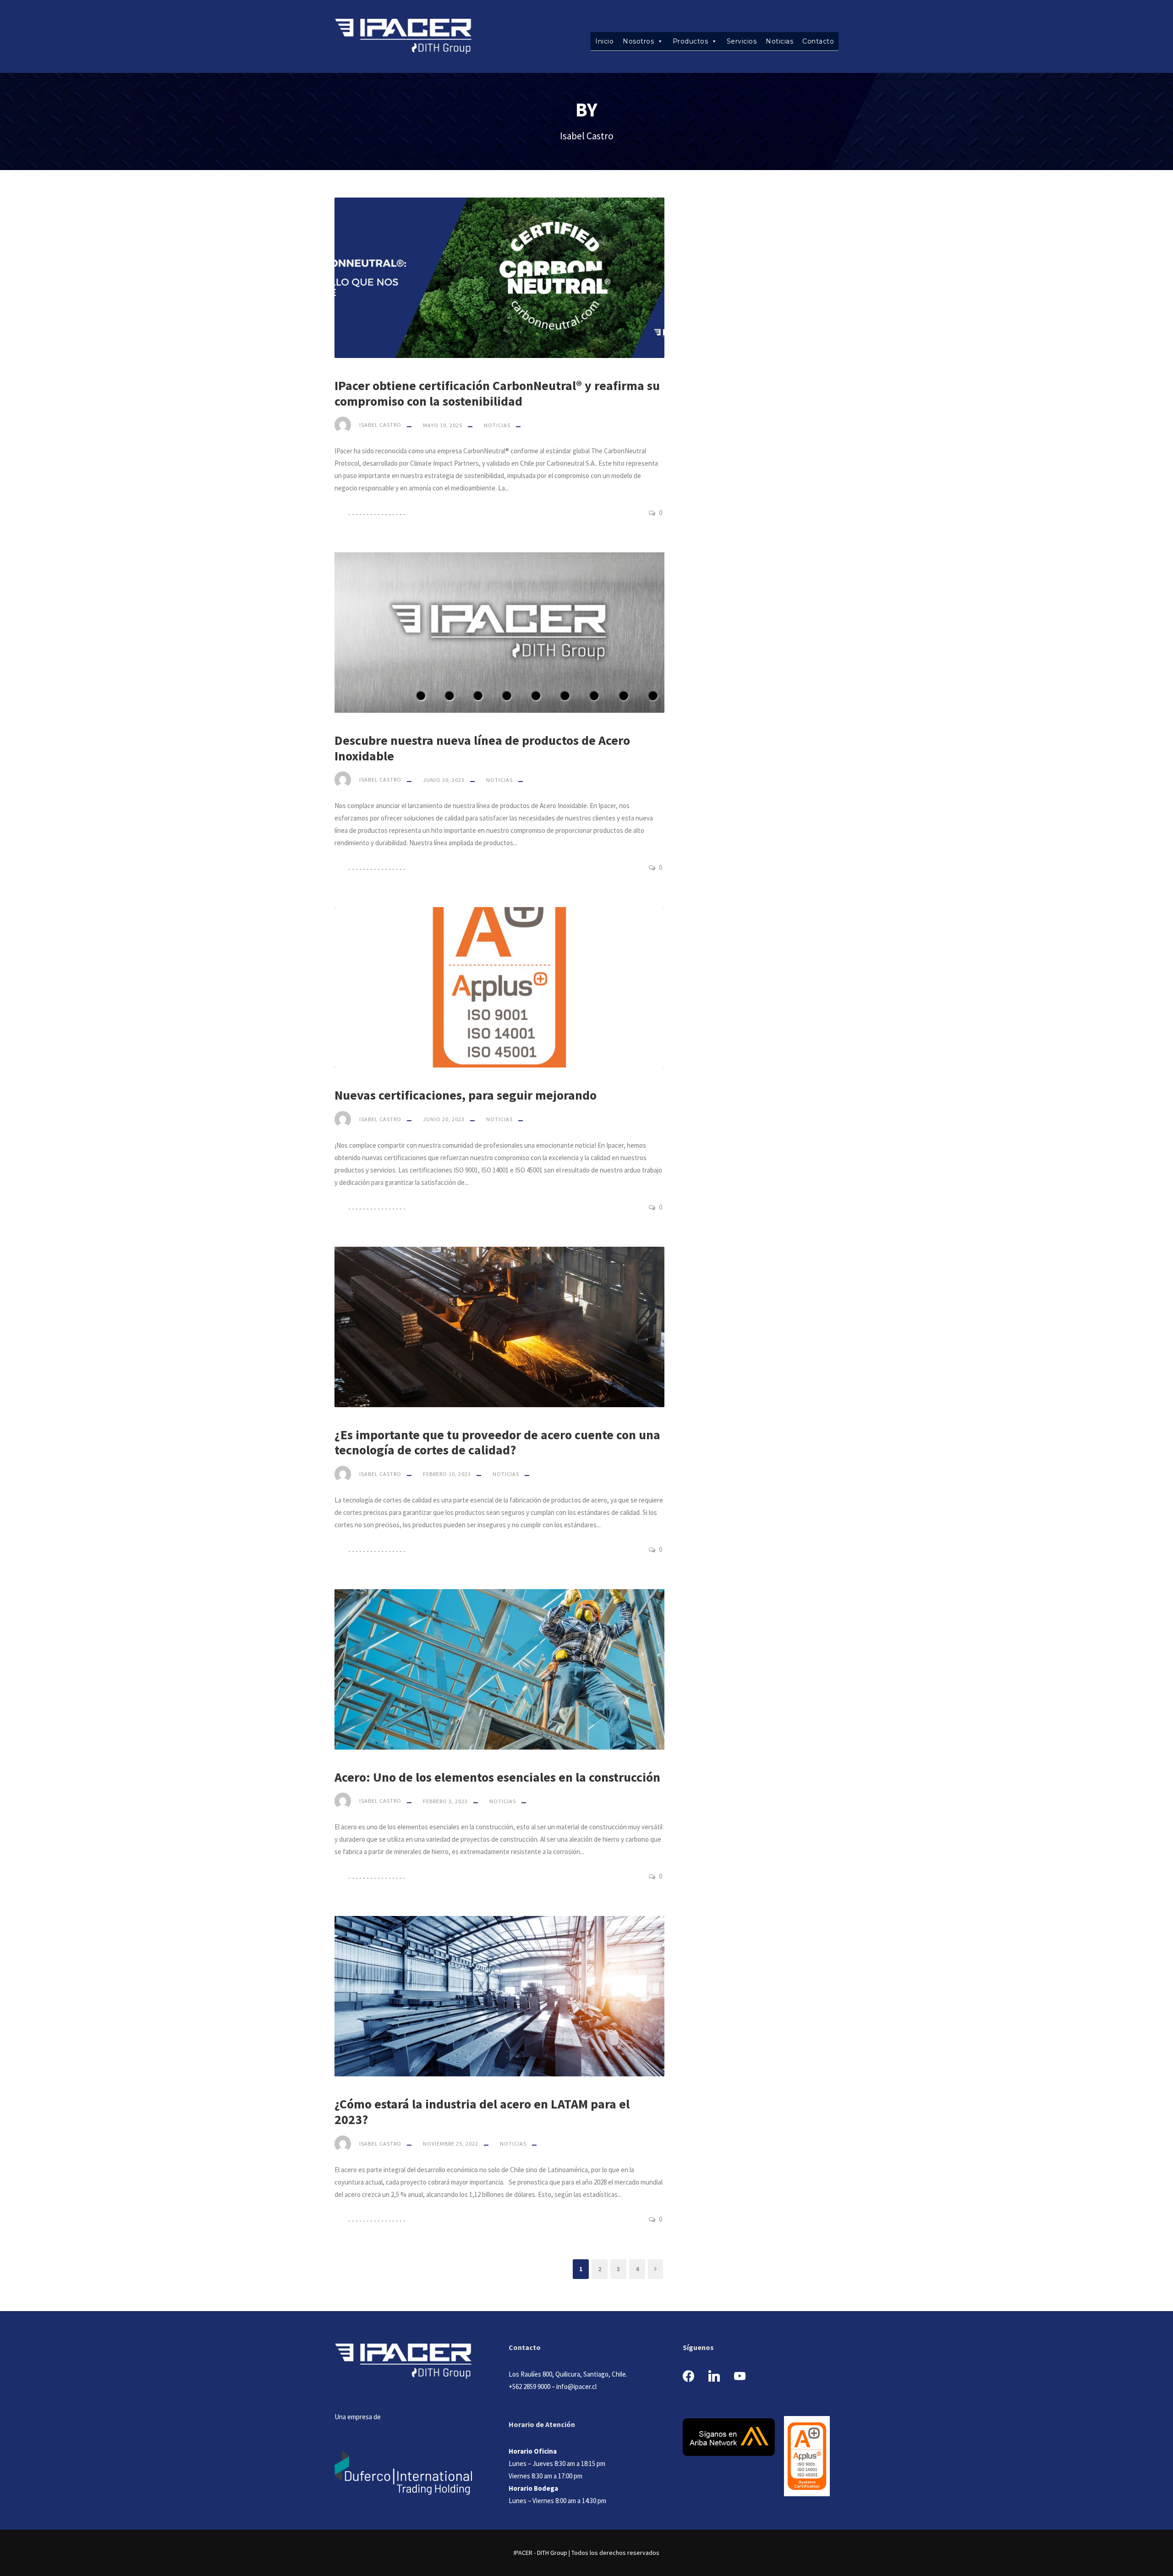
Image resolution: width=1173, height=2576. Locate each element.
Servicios (742, 41)
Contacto (818, 41)
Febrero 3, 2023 (445, 1801)
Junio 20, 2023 (444, 1119)
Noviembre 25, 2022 (451, 2144)
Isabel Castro (380, 425)
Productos (691, 41)
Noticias (779, 41)
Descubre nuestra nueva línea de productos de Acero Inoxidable (482, 748)
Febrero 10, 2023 (447, 1474)
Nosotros (638, 41)
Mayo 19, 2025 (443, 425)
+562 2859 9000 (529, 2386)
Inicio (604, 41)
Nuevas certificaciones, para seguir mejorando (466, 1095)
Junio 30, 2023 (444, 780)
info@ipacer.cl (576, 2386)
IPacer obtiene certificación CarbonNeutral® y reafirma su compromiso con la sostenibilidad (497, 393)
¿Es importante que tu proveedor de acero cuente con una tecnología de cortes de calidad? (497, 1442)
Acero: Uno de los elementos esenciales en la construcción (497, 1777)
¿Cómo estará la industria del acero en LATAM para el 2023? (482, 2112)
